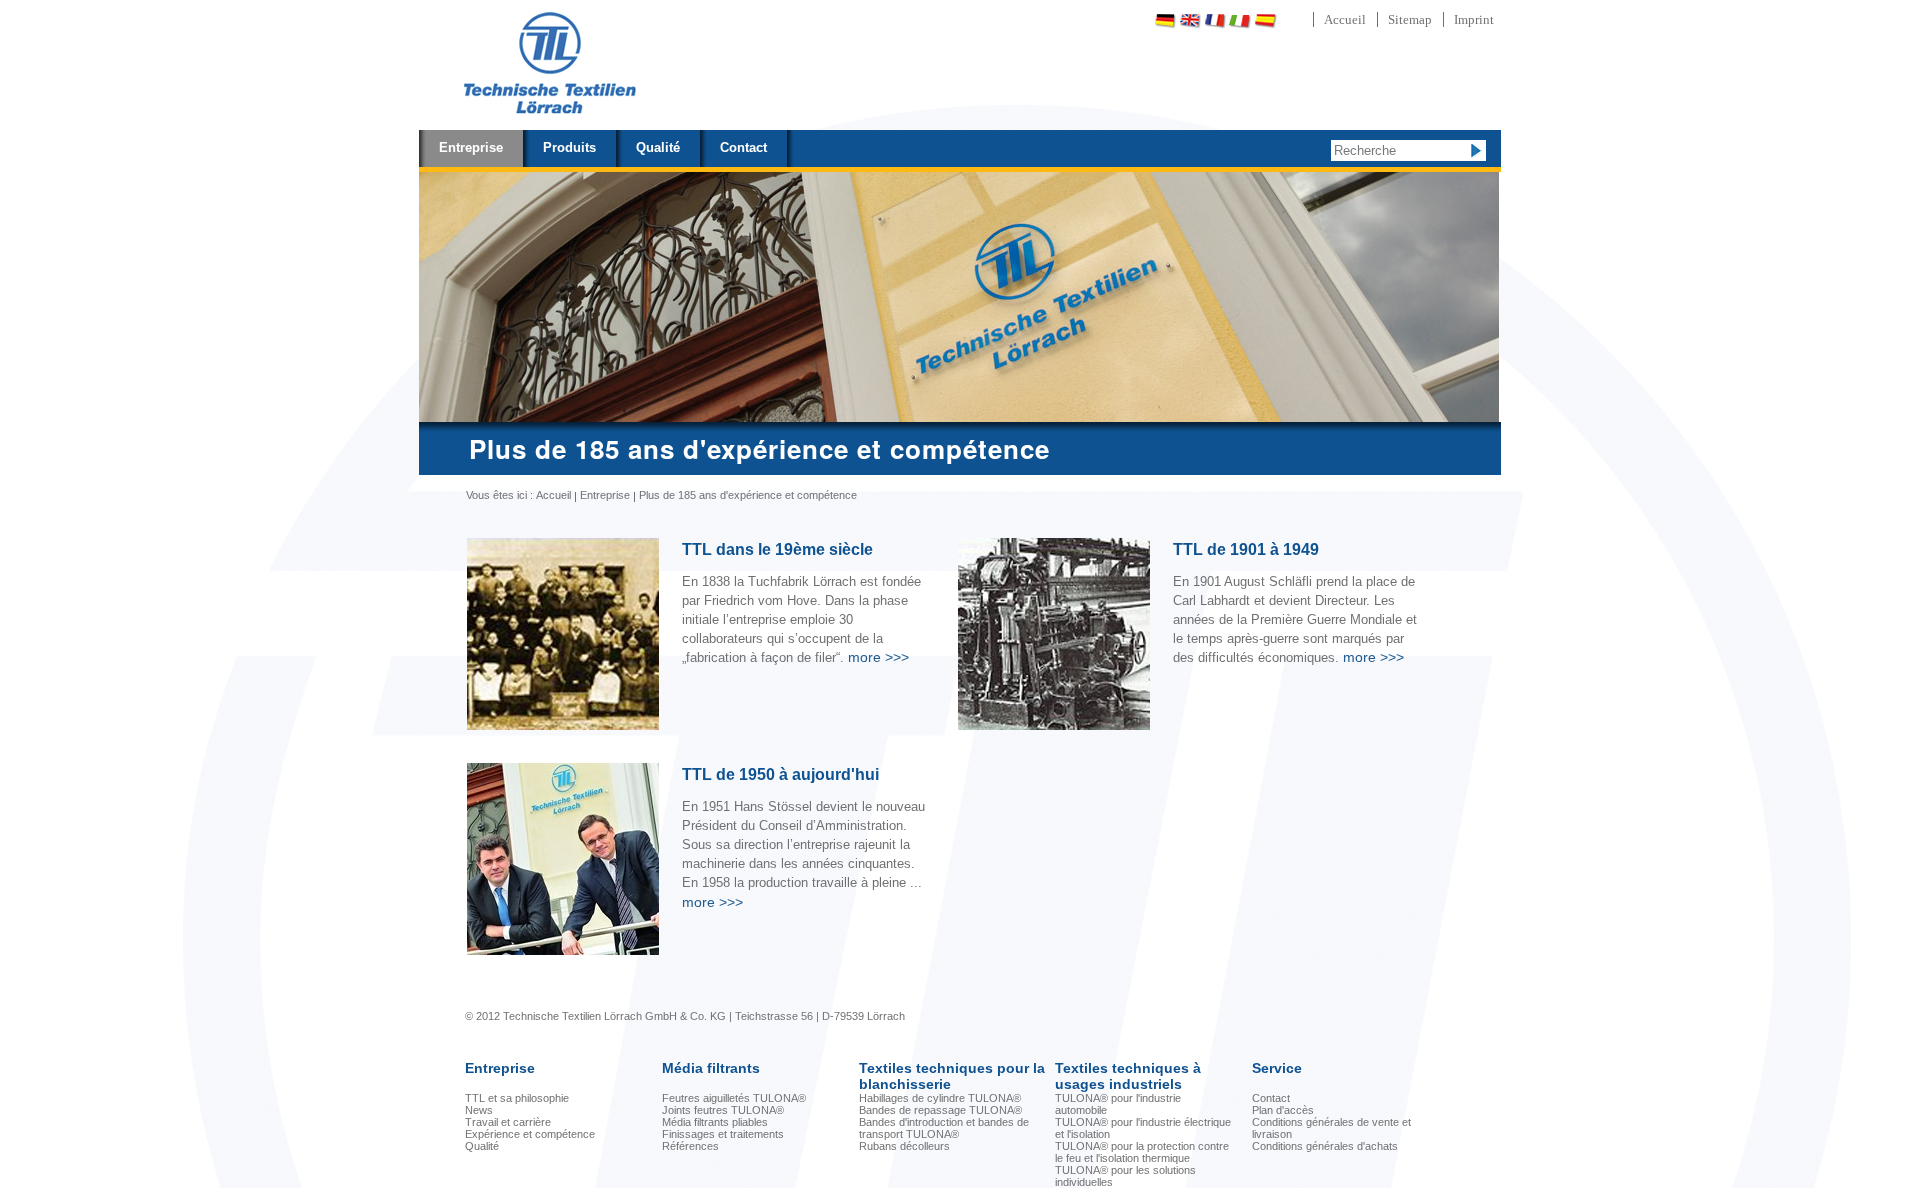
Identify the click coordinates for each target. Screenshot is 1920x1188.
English (1190, 20)
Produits (569, 147)
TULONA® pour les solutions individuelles (1125, 1176)
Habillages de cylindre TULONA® (940, 1098)
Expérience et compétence (530, 1134)
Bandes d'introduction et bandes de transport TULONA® (944, 1128)
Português (1318, 20)
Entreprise (471, 147)
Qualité (658, 147)
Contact (743, 147)
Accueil (1345, 19)
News (479, 1110)
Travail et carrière (508, 1122)
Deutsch (1165, 20)
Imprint (1474, 19)
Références (690, 1146)
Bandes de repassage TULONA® (940, 1110)
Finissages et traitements (723, 1134)
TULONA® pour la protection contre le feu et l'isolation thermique (1142, 1152)
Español (1265, 20)
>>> (878, 657)
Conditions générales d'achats (1325, 1146)
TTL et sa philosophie (517, 1098)
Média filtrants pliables (715, 1122)
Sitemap (1410, 19)
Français (1215, 20)
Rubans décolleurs (904, 1146)
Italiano (1240, 20)
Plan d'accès (1283, 1110)
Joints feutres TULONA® (723, 1110)
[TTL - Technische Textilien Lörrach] (549, 65)
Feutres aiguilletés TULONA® (734, 1098)
